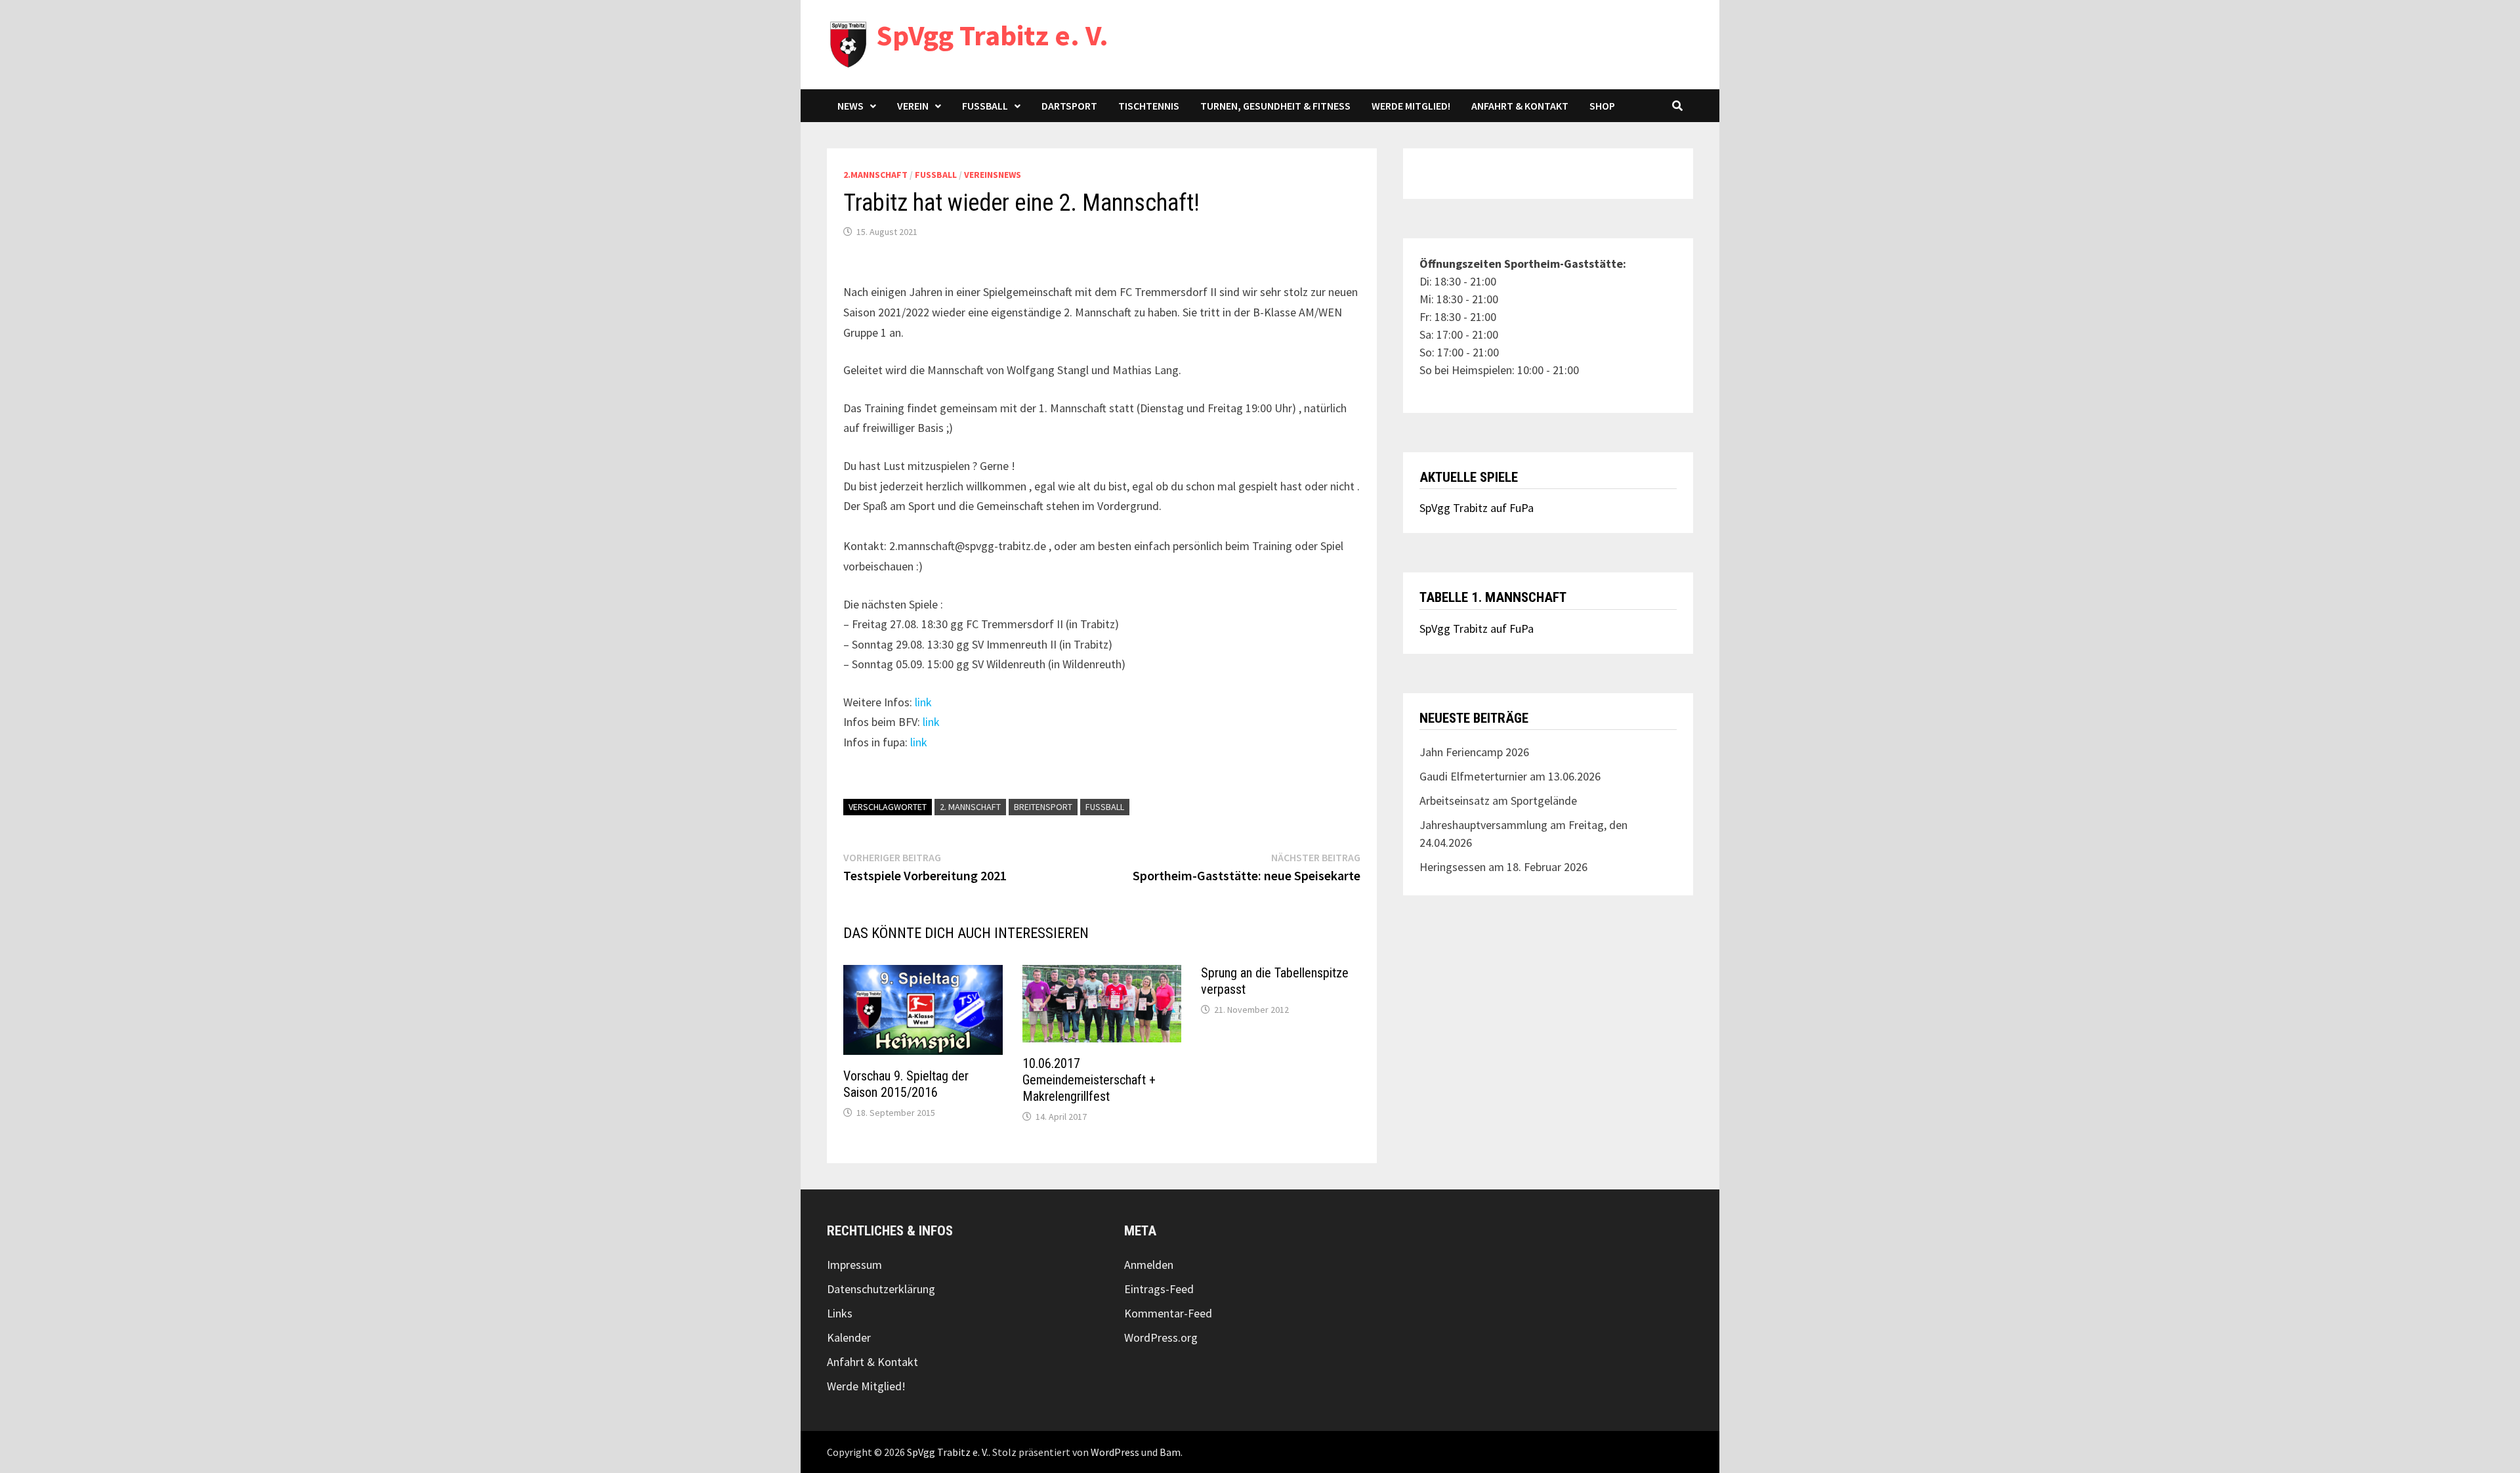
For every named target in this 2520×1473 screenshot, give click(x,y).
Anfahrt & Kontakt (1520, 106)
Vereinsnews (993, 175)
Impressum (854, 1265)
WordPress (1115, 1452)
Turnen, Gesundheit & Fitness (1275, 106)
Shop (1602, 106)
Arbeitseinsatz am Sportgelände (1498, 801)
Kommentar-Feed (1168, 1313)
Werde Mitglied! (1411, 106)
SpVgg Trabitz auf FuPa (1477, 508)
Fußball (985, 106)
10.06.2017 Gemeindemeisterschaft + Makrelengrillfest (1089, 1080)
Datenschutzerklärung (881, 1289)
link (923, 702)
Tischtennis (1149, 106)
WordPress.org (1161, 1337)
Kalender (849, 1337)
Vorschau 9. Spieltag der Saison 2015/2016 (906, 1084)
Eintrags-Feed (1159, 1289)
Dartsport (1069, 106)
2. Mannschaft (970, 807)
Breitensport (1043, 807)
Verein (913, 106)
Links (840, 1313)
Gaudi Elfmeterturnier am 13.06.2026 (1510, 776)
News (850, 106)
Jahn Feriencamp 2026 (1474, 752)
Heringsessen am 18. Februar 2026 (1503, 867)
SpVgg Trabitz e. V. (992, 35)
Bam (1170, 1452)
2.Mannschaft (875, 175)
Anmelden (1149, 1265)
